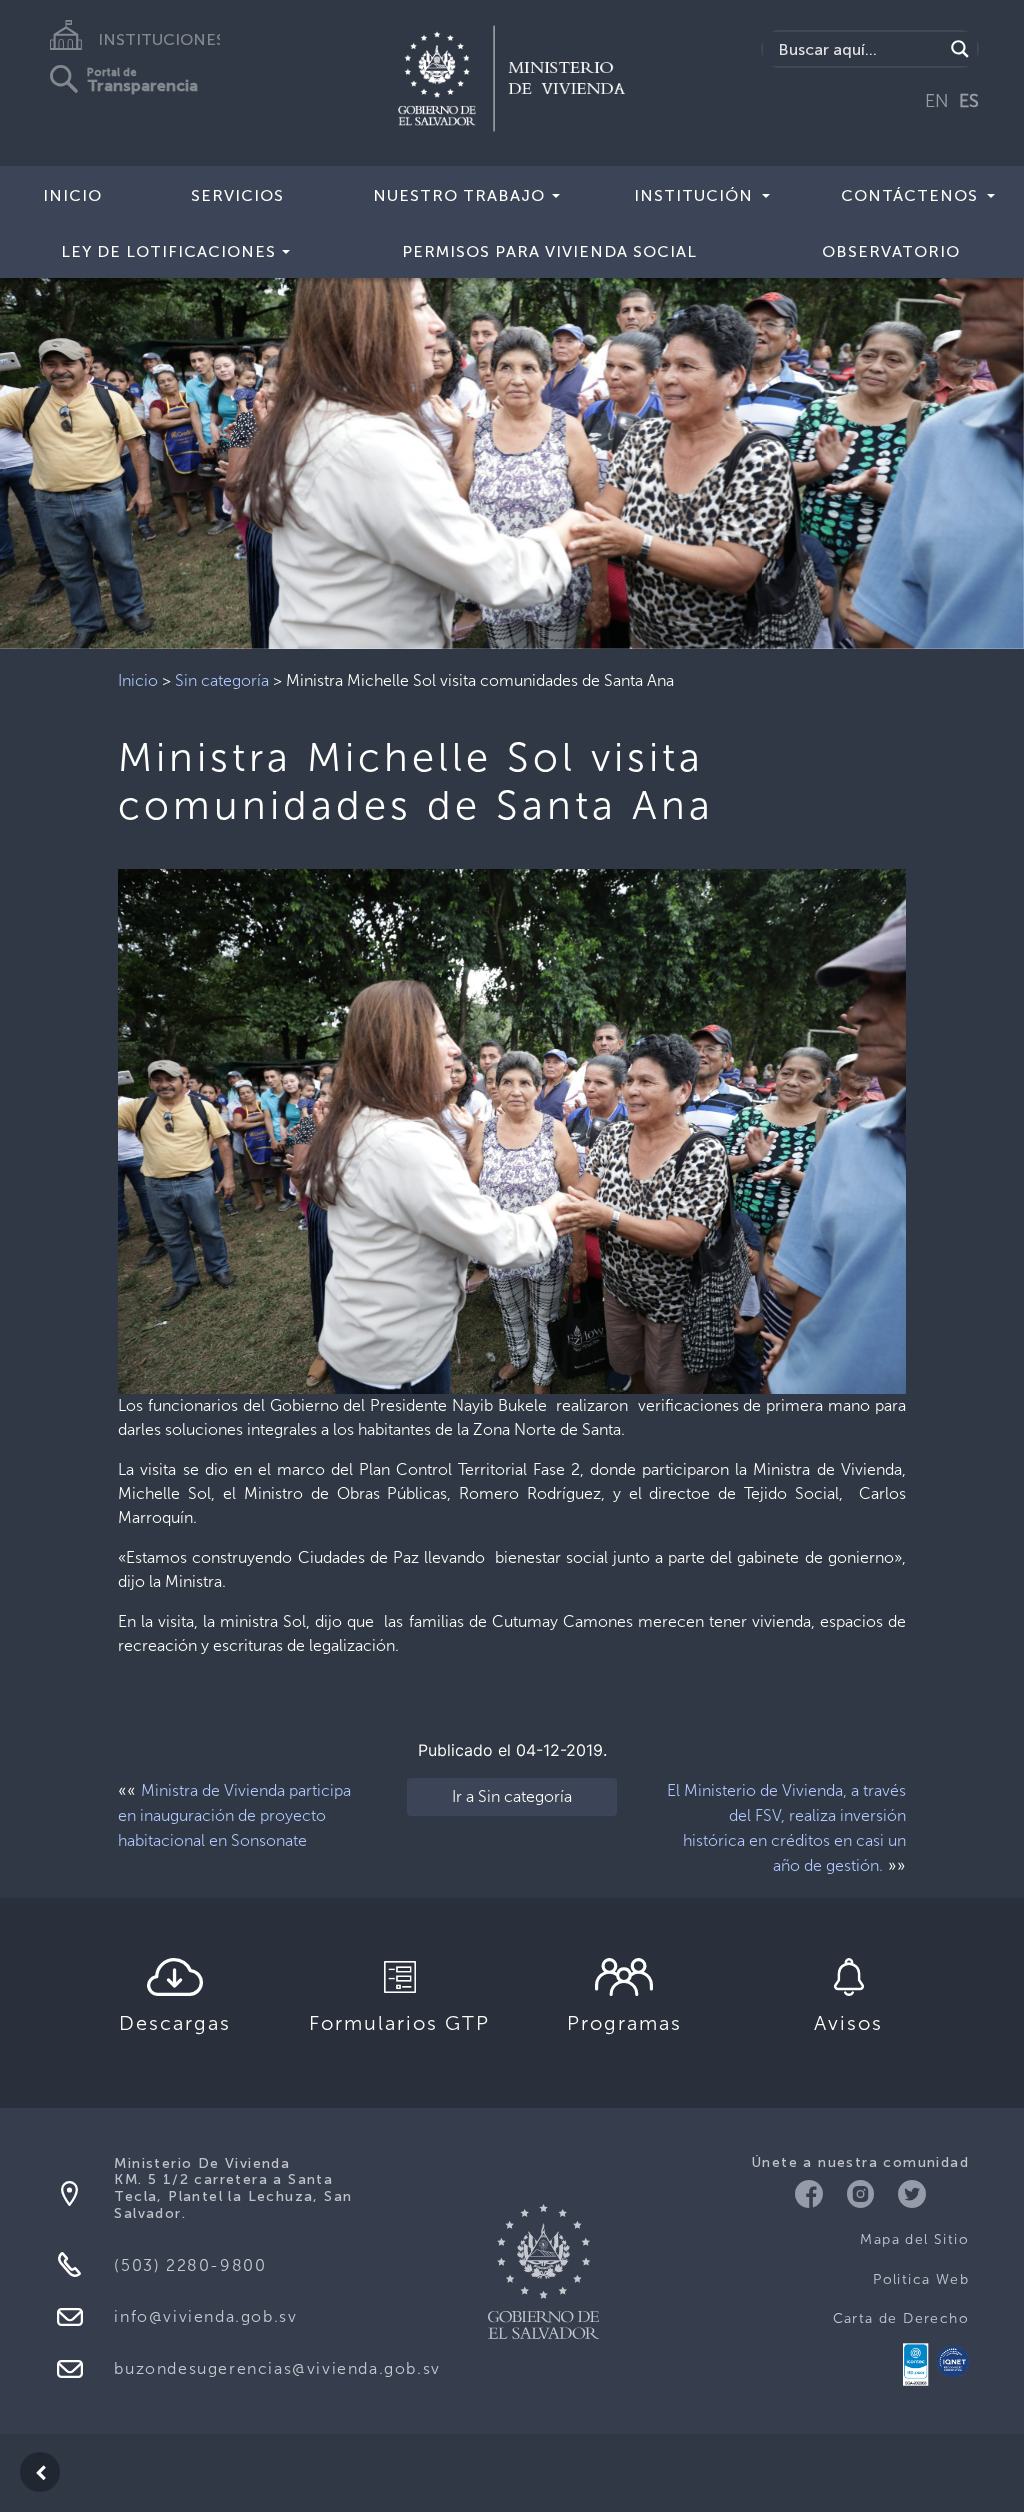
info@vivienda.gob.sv (205, 2316)
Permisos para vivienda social (549, 251)
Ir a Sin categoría (512, 1796)
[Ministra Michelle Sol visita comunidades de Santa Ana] (511, 1129)
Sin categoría (222, 680)
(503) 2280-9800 (190, 2265)
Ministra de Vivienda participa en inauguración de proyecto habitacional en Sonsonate (234, 1815)
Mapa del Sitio (914, 2239)
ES (969, 101)
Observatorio (891, 251)
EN (937, 101)
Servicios (237, 195)
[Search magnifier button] (960, 49)
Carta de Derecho (901, 2318)
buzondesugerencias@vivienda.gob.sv (277, 2368)
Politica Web (921, 2279)
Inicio (72, 195)
